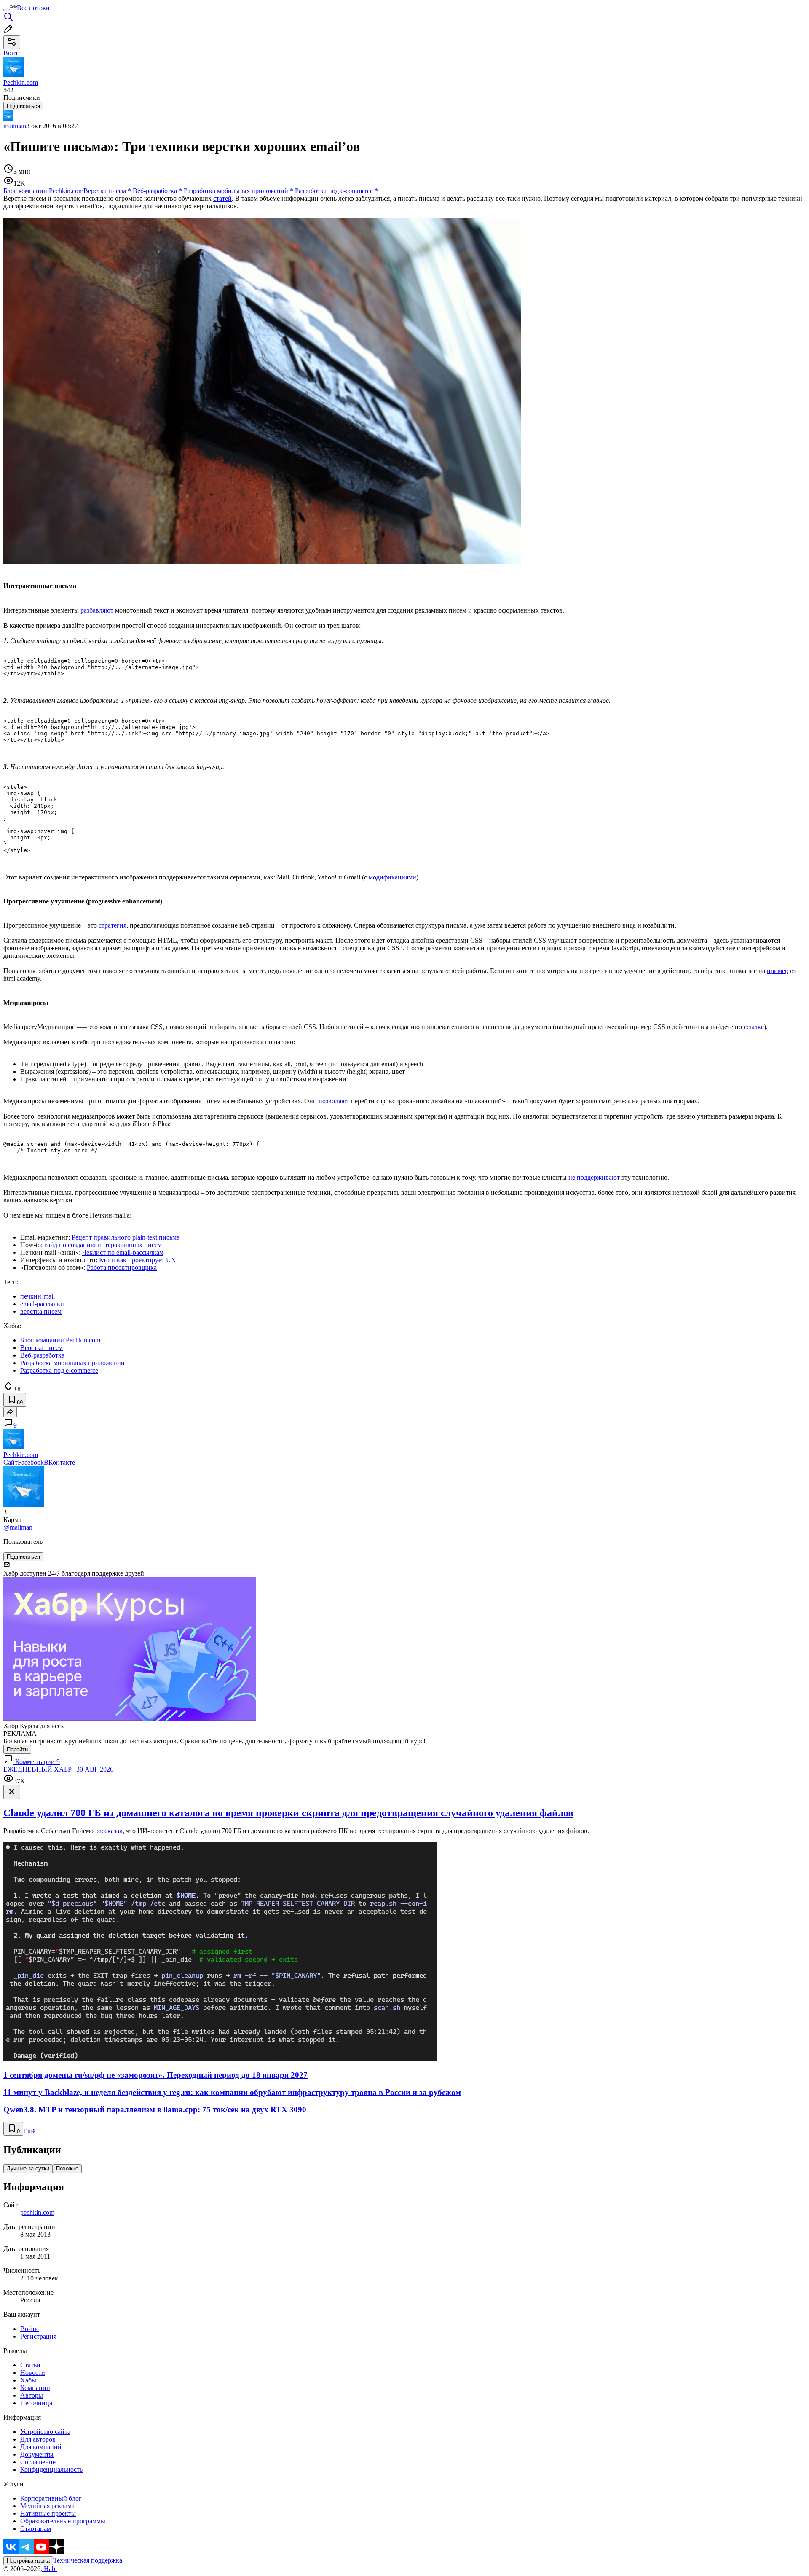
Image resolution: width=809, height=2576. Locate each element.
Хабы (28, 2380)
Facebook (31, 1462)
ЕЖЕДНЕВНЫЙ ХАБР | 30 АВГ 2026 (58, 1769)
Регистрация (38, 2336)
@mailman (18, 1527)
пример (778, 971)
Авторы (32, 2395)
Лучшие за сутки (28, 2169)
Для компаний (41, 2447)
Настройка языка (28, 2561)
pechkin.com (37, 2212)
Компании (35, 2388)
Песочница (36, 2403)
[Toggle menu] (7, 10)
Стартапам (36, 2529)
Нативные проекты (48, 2513)
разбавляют (97, 610)
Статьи (30, 2365)
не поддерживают (594, 1177)
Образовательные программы (63, 2521)
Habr (50, 2569)
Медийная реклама (47, 2506)
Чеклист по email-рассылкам (123, 1252)
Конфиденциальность (51, 2470)
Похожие (67, 2169)
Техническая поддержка (88, 2560)
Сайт (11, 1462)
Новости (33, 2373)
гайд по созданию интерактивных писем (103, 1245)
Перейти (17, 1749)
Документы (37, 2454)
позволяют (334, 1101)
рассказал (109, 1831)
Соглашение (38, 2462)
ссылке (754, 1027)
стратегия (113, 925)
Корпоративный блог (51, 2498)
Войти (29, 2329)
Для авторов (38, 2439)
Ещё (29, 2131)
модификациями (392, 877)
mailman (15, 126)
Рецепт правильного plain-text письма (126, 1237)
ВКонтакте (59, 1462)
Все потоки (33, 8)
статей (222, 198)
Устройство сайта (45, 2432)
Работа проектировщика (122, 1268)
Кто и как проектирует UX (138, 1260)
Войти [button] (13, 53)
